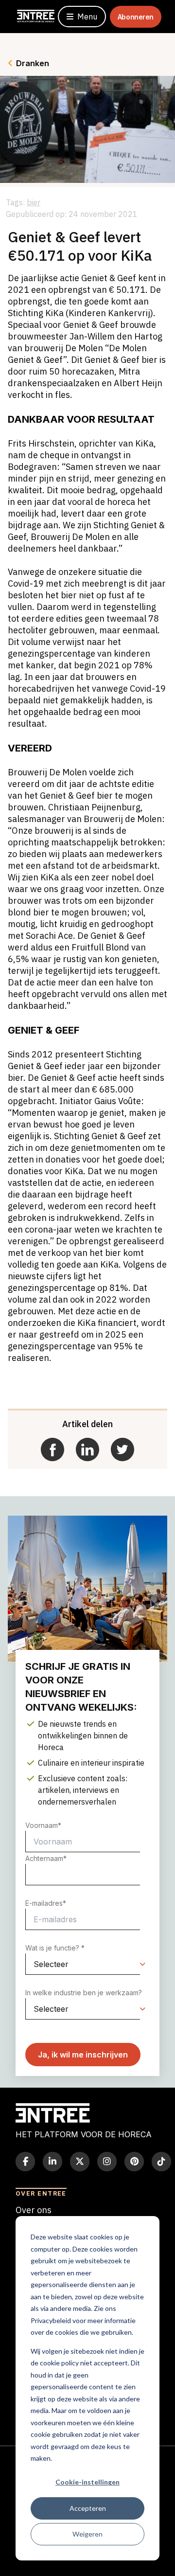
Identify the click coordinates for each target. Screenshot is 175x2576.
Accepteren (88, 2508)
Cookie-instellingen (87, 2482)
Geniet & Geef (35, 1066)
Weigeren (87, 2534)
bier (34, 202)
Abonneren (136, 17)
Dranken (33, 63)
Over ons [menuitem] (34, 2210)
